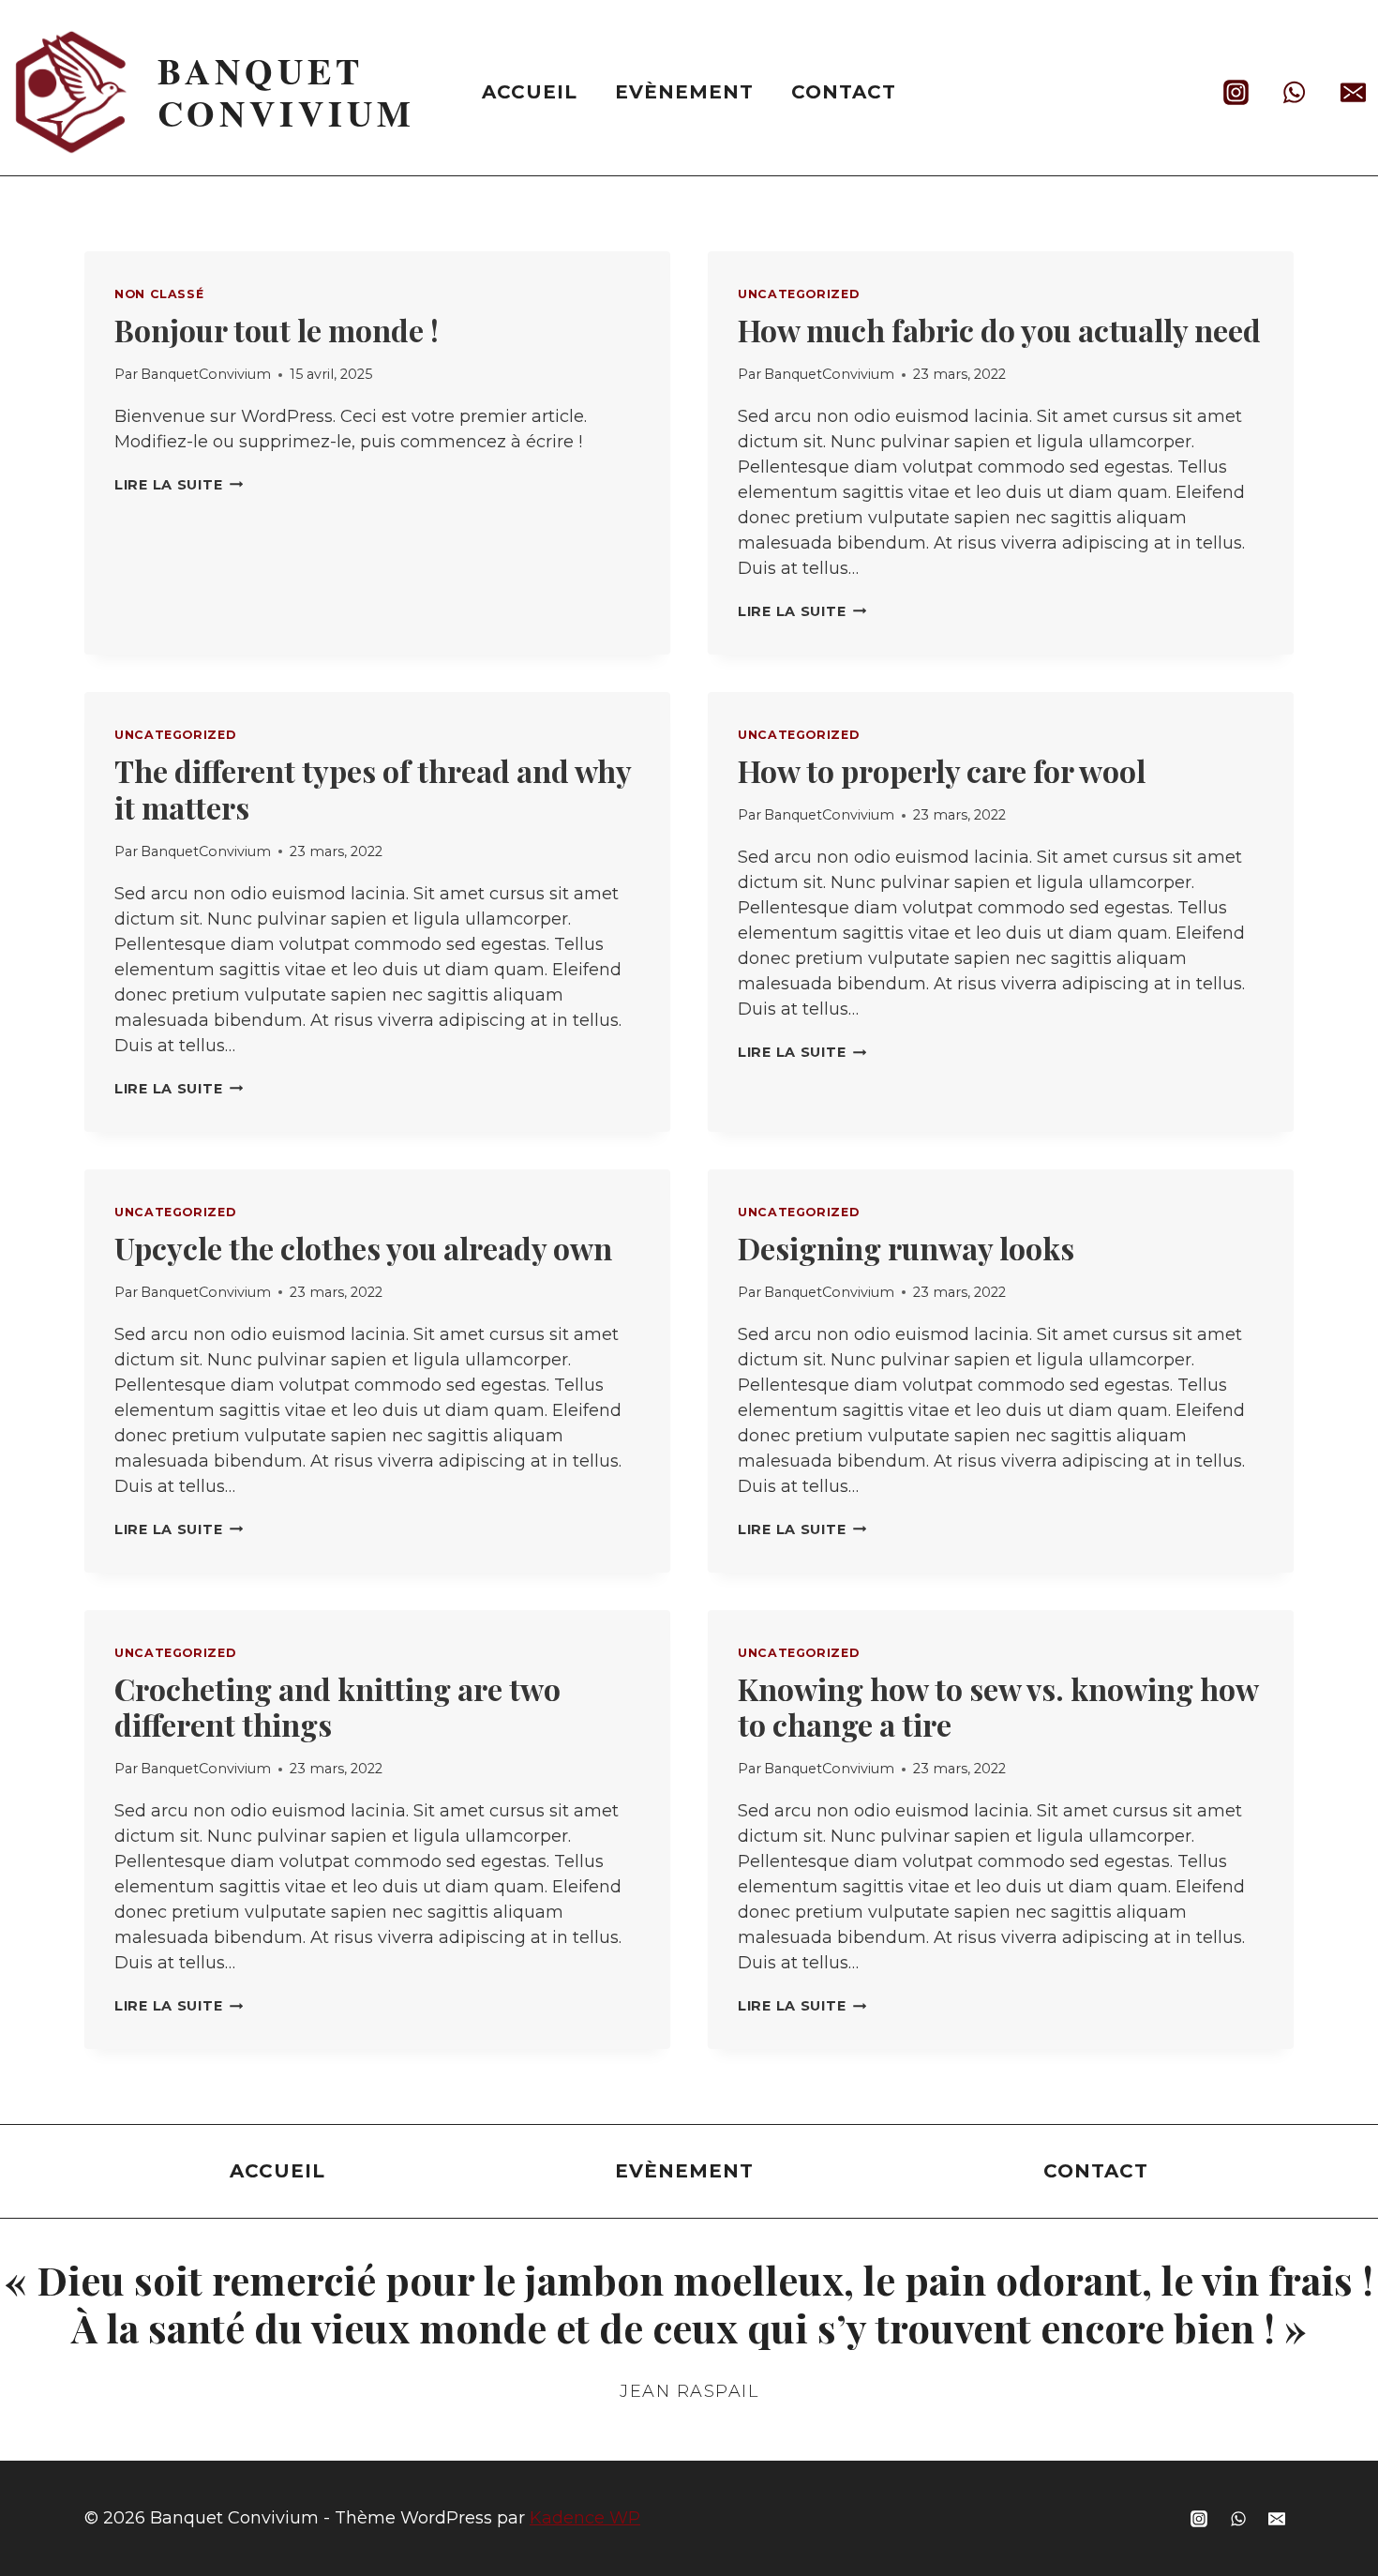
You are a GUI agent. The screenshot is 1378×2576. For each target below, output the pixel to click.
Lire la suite (179, 485)
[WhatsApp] (1295, 92)
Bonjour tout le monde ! (277, 330)
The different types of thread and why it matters (373, 788)
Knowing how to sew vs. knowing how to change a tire (998, 1706)
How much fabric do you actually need (999, 330)
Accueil (530, 92)
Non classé (159, 294)
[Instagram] (1236, 92)
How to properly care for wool (942, 770)
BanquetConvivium (206, 374)
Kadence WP (585, 2518)
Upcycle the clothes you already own (363, 1248)
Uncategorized (798, 294)
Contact (844, 92)
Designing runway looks (906, 1248)
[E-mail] (1353, 92)
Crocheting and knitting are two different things (337, 1706)
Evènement (684, 92)
